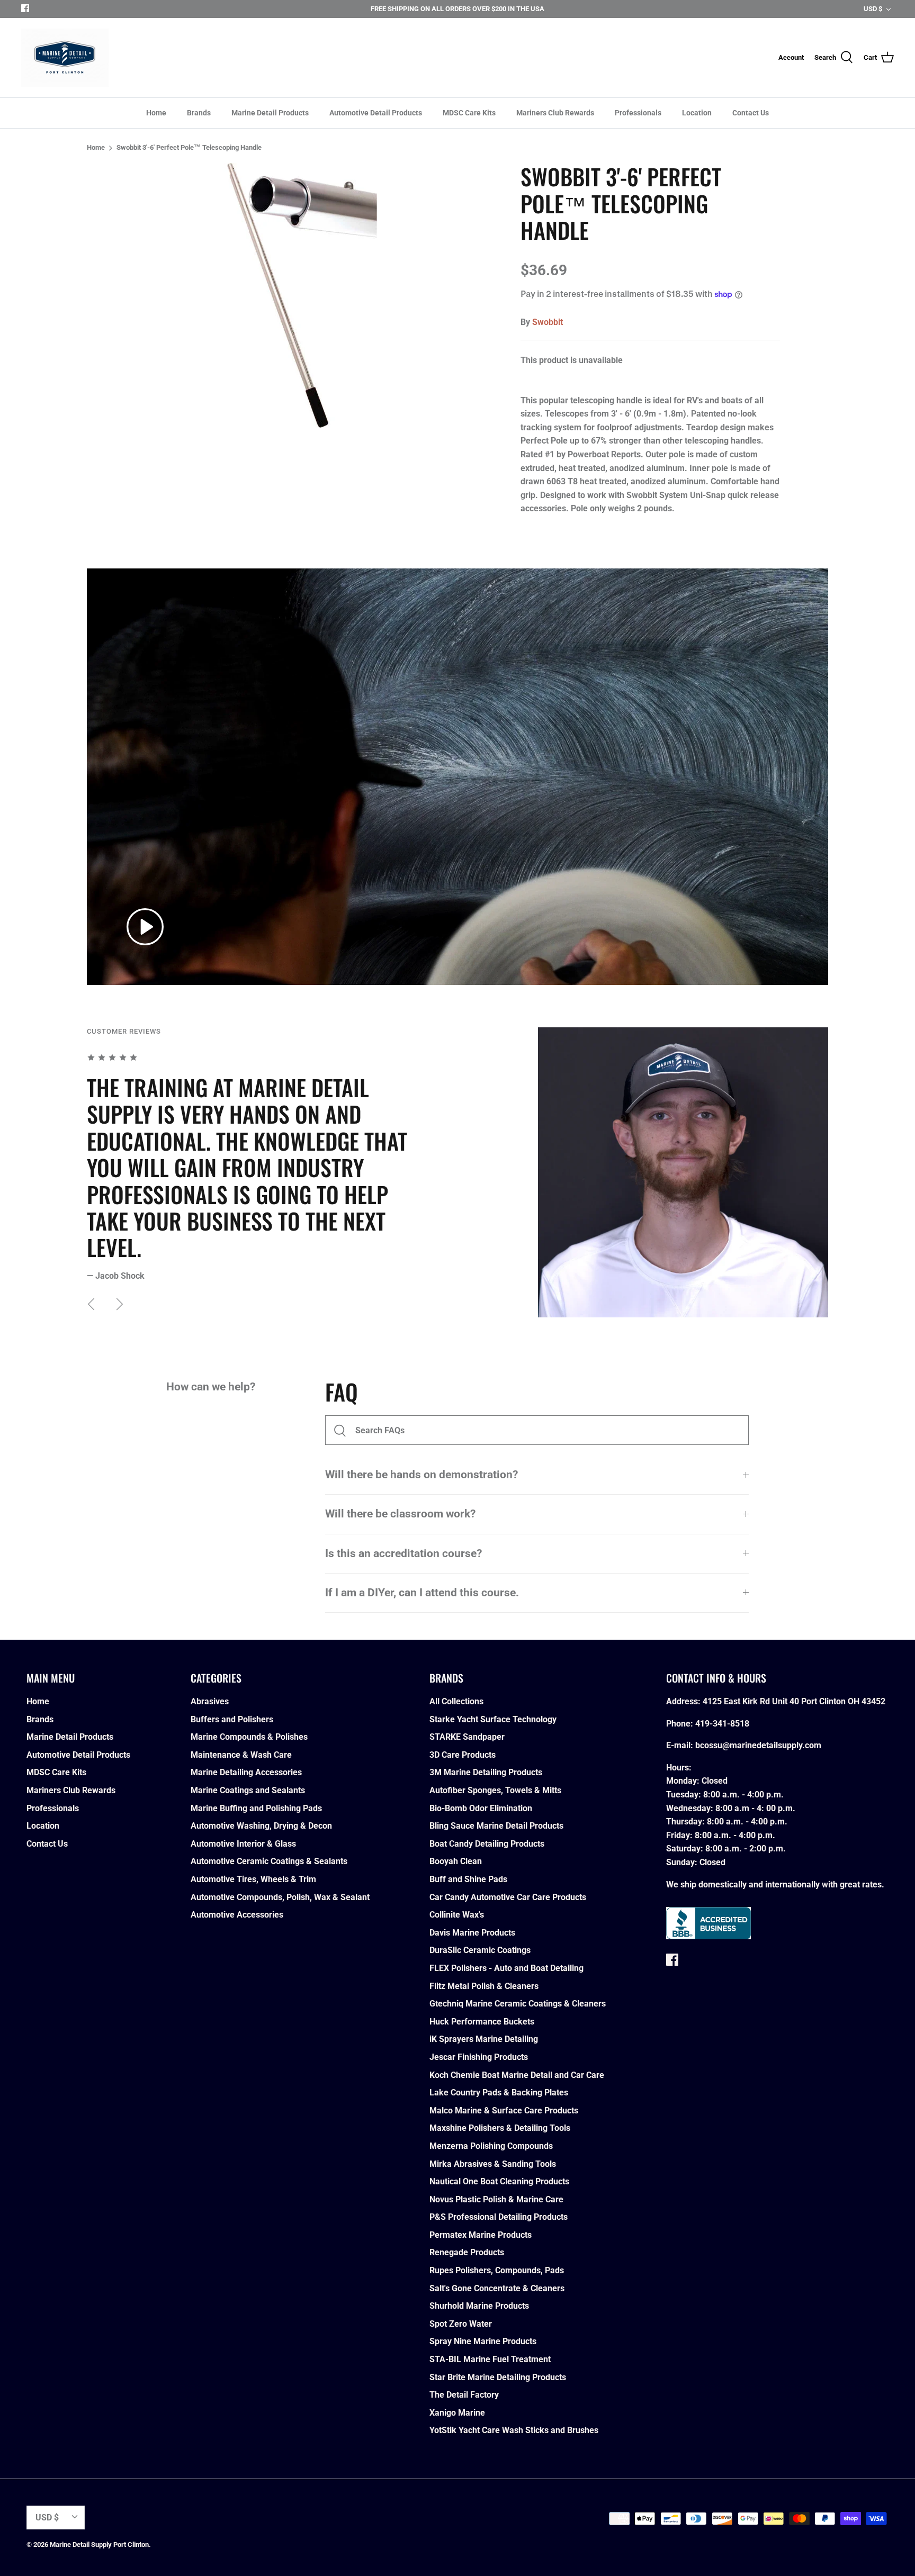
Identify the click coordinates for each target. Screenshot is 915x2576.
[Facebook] (25, 8)
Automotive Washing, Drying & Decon (261, 1826)
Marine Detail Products (270, 113)
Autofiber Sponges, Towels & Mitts (495, 1790)
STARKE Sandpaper (467, 1737)
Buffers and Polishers (232, 1719)
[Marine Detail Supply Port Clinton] (65, 58)
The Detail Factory (464, 2395)
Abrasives (210, 1701)
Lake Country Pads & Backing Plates (499, 2093)
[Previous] (91, 1304)
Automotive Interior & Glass (243, 1844)
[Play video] (145, 927)
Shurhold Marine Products (479, 2306)
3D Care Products (463, 1755)
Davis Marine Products (472, 1933)
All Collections (456, 1701)
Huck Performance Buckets (482, 2022)
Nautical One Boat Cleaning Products (499, 2181)
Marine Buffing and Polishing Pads (256, 1808)
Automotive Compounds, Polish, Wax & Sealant (280, 1897)
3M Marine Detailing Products (486, 1772)
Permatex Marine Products (481, 2235)
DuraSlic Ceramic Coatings (480, 1950)
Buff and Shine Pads (468, 1879)
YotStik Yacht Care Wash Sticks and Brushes (514, 2430)
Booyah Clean (456, 1861)
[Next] (120, 1304)
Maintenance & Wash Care (241, 1755)
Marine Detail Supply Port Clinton (99, 2545)
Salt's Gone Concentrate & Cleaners (497, 2288)
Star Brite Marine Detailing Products (498, 2377)
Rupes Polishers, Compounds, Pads (497, 2270)
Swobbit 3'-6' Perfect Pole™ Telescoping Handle (189, 147)
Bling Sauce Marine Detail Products (496, 1826)
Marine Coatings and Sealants (248, 1790)
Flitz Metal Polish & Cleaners (484, 1986)
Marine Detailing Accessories (246, 1772)
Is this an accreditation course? (403, 1553)
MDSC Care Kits (469, 113)
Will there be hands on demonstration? (421, 1475)
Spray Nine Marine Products (483, 2341)
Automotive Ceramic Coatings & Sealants (269, 1861)
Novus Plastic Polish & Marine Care (496, 2199)
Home (156, 113)
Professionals (638, 113)
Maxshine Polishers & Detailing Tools (500, 2128)
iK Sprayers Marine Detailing (484, 2039)
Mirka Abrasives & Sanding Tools (493, 2164)
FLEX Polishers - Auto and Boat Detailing (506, 1968)
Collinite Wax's (457, 1915)
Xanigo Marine (457, 2413)
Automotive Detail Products (376, 113)
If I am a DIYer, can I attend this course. (422, 1593)
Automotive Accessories (237, 1915)
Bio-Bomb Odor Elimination (481, 1808)
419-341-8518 (722, 1724)
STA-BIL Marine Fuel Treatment (490, 2359)
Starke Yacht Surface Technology (493, 1719)
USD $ (873, 9)
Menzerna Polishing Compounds (491, 2146)
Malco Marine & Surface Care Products (504, 2110)
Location (697, 113)
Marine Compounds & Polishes (249, 1737)
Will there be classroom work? (400, 1514)
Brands (199, 113)
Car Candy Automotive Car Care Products (508, 1897)
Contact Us (751, 113)
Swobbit (548, 322)
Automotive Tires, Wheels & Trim (253, 1879)
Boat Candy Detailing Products (487, 1844)
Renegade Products (467, 2252)
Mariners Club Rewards (555, 113)
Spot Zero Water (461, 2324)
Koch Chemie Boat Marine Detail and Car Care (517, 2075)
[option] (302, 295)
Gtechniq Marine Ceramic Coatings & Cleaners (518, 2004)
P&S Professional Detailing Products (499, 2217)
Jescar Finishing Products (479, 2057)
